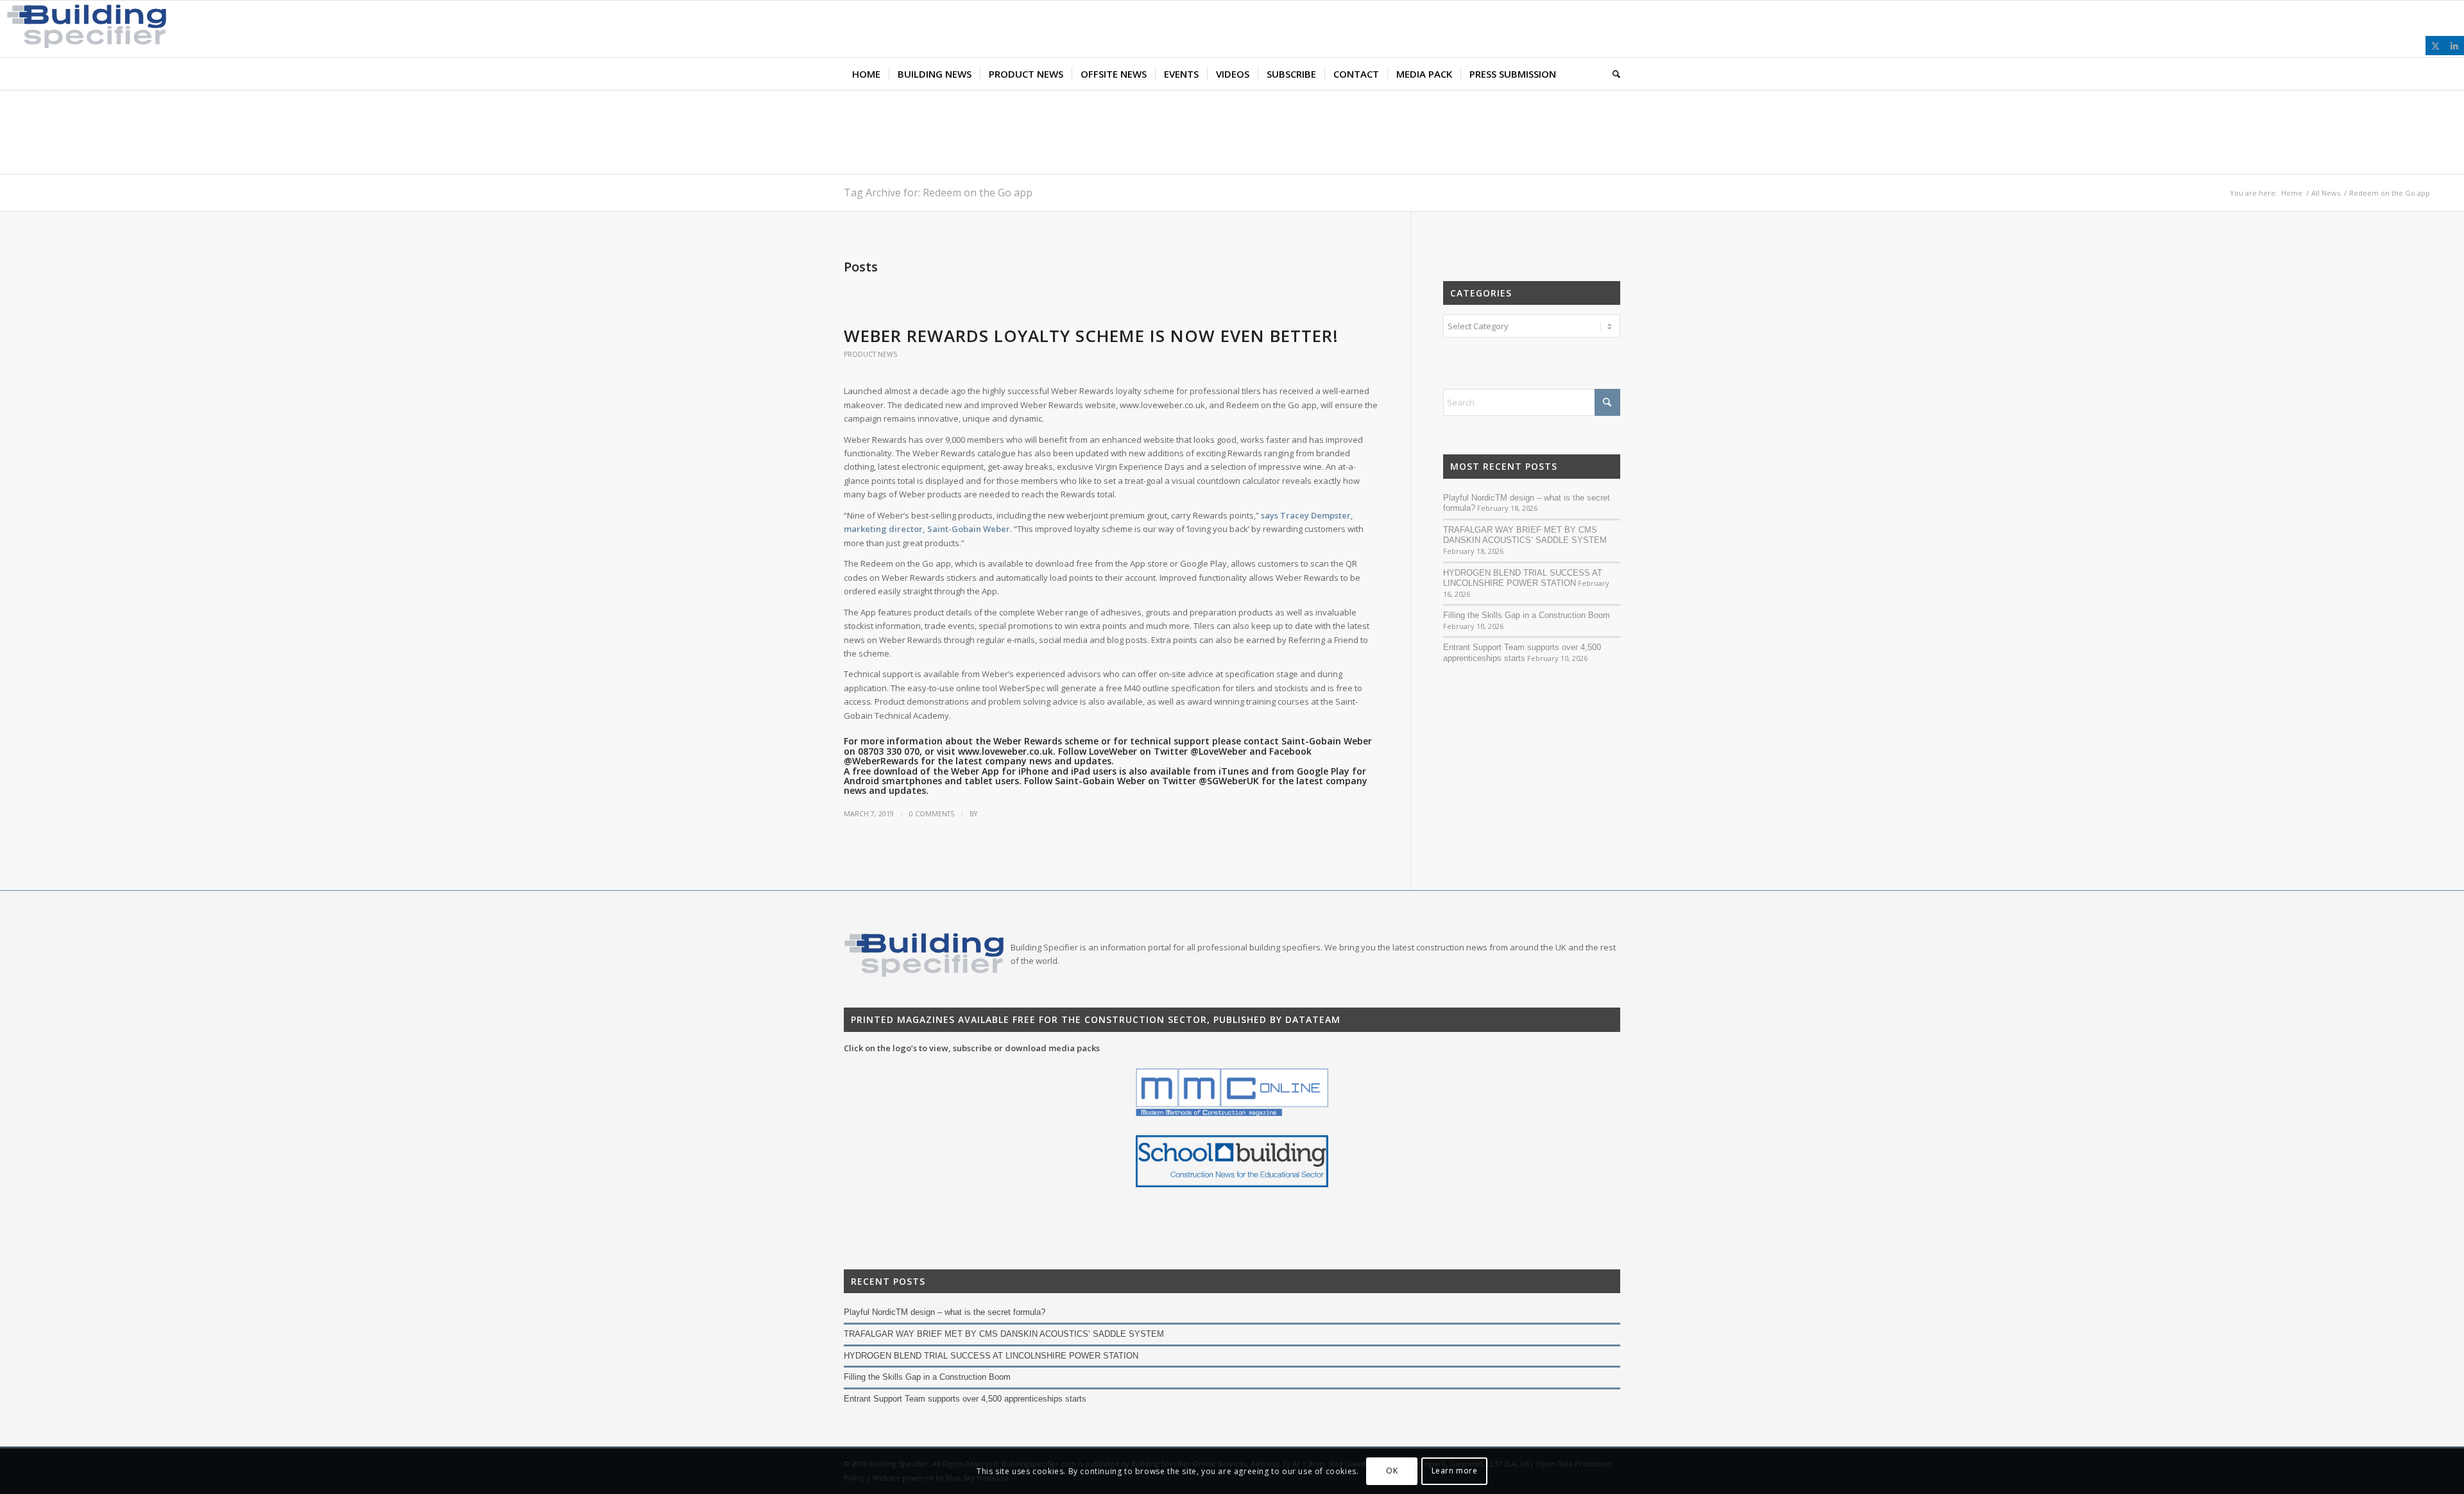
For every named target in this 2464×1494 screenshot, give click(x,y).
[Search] (1612, 74)
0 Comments (932, 814)
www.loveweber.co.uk (1005, 751)
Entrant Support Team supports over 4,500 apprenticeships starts (1522, 653)
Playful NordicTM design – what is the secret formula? (945, 1312)
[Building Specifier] (83, 45)
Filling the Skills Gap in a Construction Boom (1527, 615)
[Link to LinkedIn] (2454, 46)
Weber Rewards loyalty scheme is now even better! (1091, 336)
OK (1392, 1471)
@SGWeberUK (1229, 781)
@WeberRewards (881, 761)
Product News (870, 354)
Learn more (1455, 1471)
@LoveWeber (1219, 751)
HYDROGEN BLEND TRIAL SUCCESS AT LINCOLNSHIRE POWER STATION (1523, 578)
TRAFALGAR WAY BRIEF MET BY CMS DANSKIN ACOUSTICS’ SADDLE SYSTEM (1525, 535)
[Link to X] (2435, 46)
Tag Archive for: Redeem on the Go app (938, 193)
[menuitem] (866, 74)
